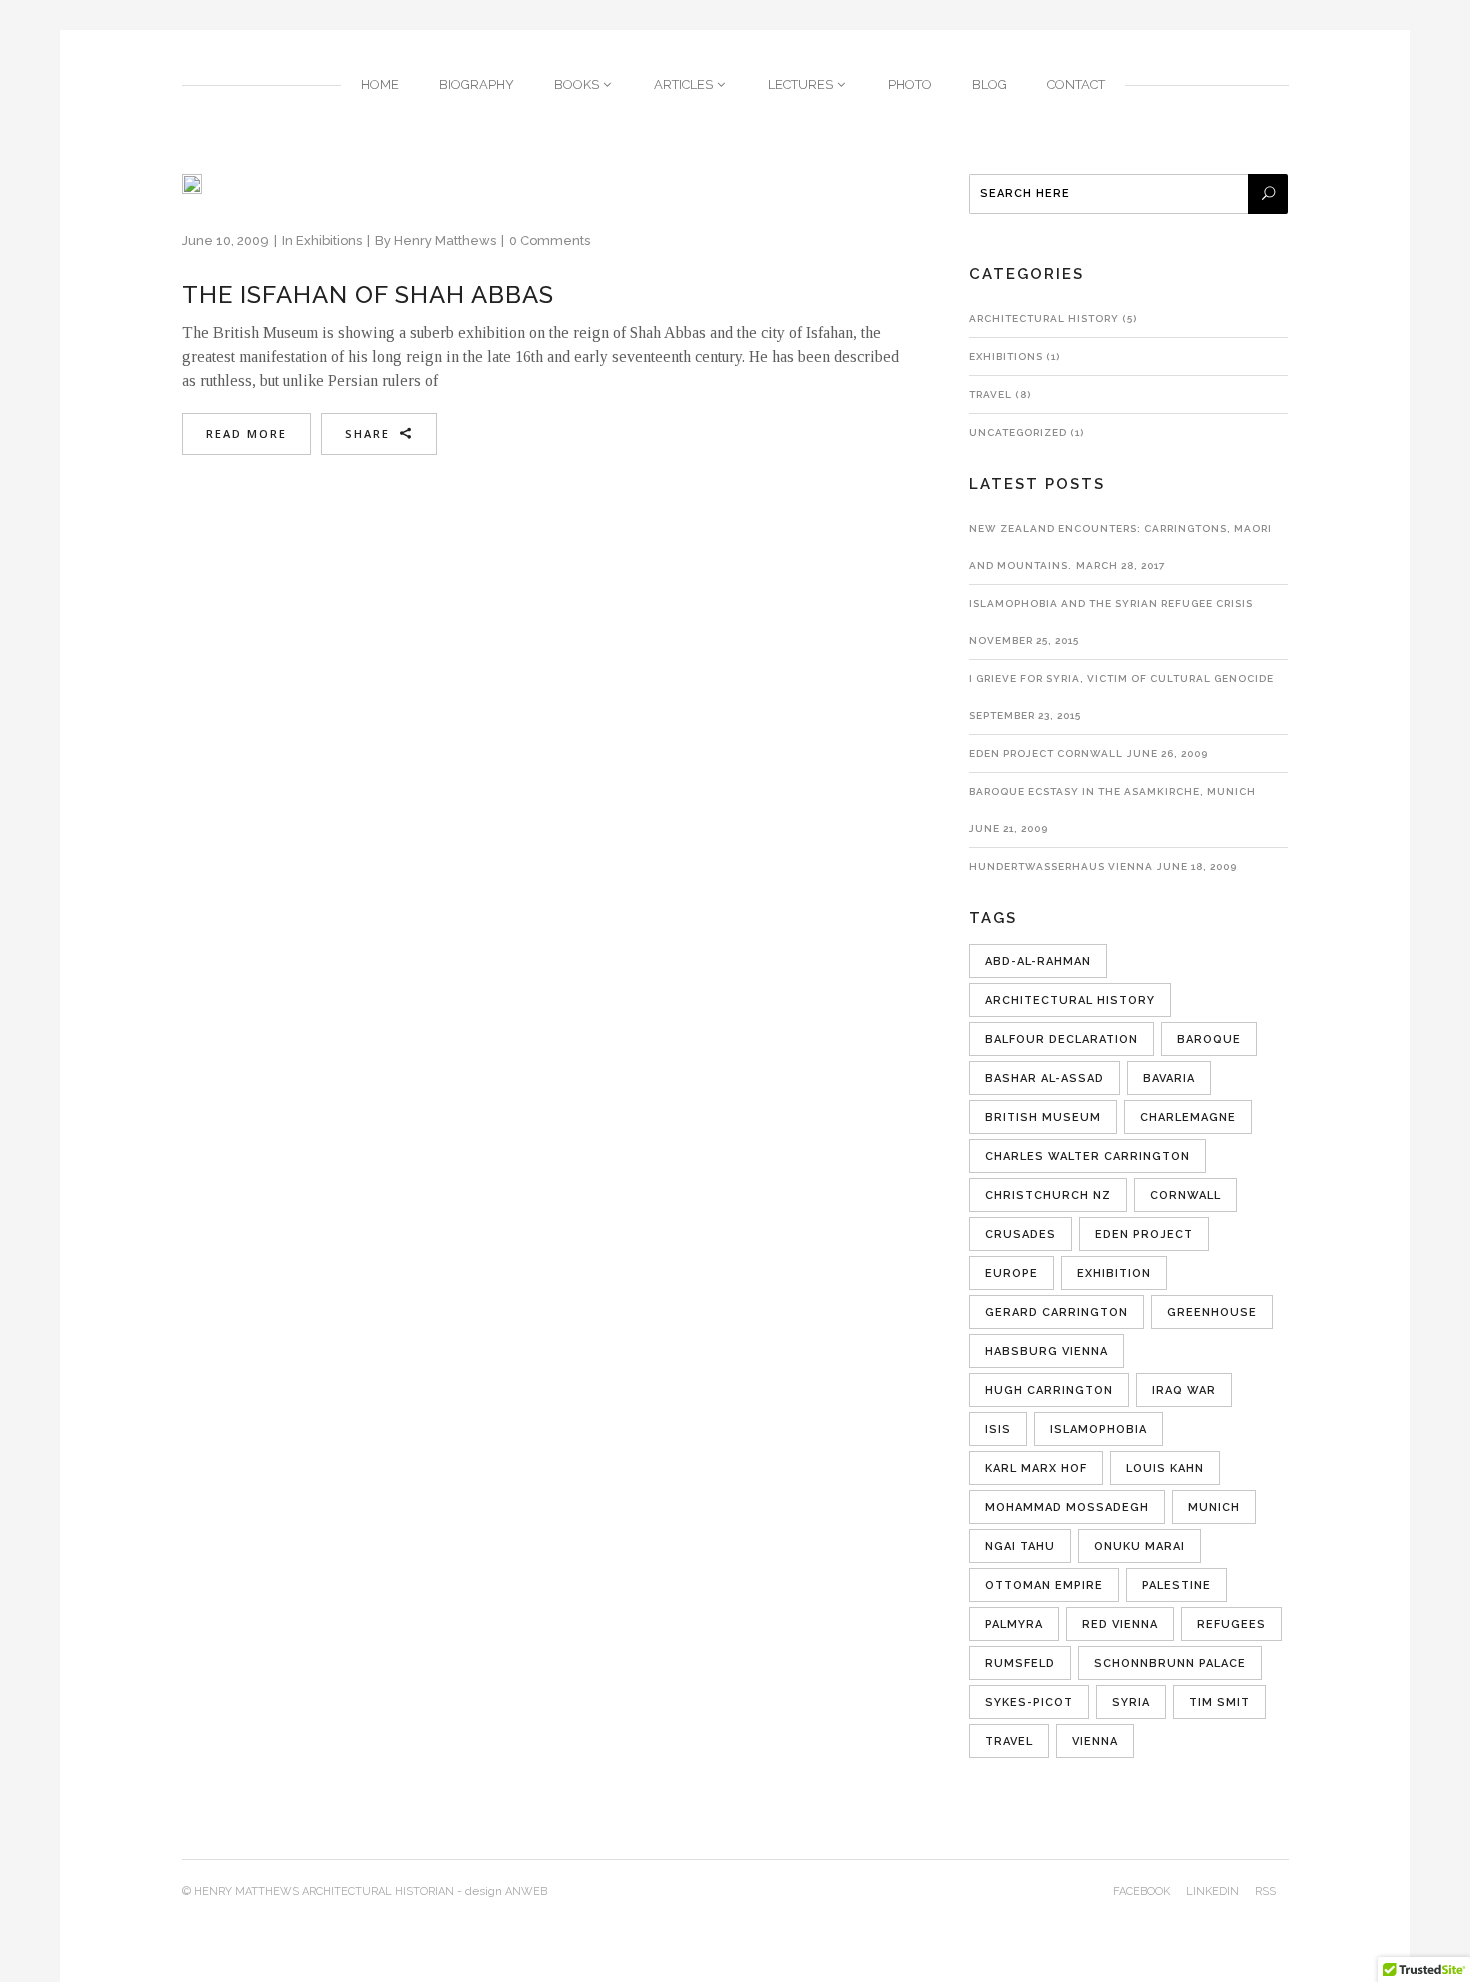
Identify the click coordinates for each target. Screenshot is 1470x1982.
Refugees (1231, 1624)
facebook (1141, 1891)
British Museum (1043, 1117)
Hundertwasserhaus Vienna (1061, 866)
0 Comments (549, 240)
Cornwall (1185, 1195)
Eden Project (1144, 1234)
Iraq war (1184, 1390)
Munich (1214, 1507)
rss (1265, 1891)
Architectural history (1044, 318)
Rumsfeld (1020, 1663)
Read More (246, 433)
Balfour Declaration (1061, 1039)
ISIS (998, 1429)
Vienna (1095, 1741)
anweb (526, 1891)
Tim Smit (1219, 1702)
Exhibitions (329, 240)
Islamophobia (1098, 1429)
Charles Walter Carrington (1087, 1156)
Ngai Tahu (1020, 1546)
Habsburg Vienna (1046, 1351)
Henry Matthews (445, 240)
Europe (1011, 1273)
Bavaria (1169, 1078)
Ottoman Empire (1044, 1585)
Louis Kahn (1165, 1468)
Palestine (1176, 1585)
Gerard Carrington (1056, 1312)
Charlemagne (1188, 1117)
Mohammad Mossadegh (1067, 1507)
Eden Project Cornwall (1046, 753)
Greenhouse (1212, 1312)
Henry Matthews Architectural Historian (324, 1891)
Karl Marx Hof (1036, 1468)
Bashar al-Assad (1044, 1078)
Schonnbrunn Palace (1170, 1663)
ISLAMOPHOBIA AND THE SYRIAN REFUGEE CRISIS (1111, 603)
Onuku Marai (1139, 1546)
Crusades (1020, 1234)
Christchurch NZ (1048, 1195)
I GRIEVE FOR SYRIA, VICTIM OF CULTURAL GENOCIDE (1121, 678)
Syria (1131, 1702)
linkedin (1212, 1891)
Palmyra (1014, 1624)
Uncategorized (1018, 432)
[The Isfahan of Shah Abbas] (192, 184)
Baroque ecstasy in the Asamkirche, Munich (1112, 791)
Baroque (1209, 1039)
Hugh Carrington (1049, 1390)
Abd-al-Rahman (1038, 961)
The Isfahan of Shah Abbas (368, 294)
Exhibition (1114, 1273)
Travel (990, 394)
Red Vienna (1120, 1624)
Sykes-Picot (1029, 1702)
